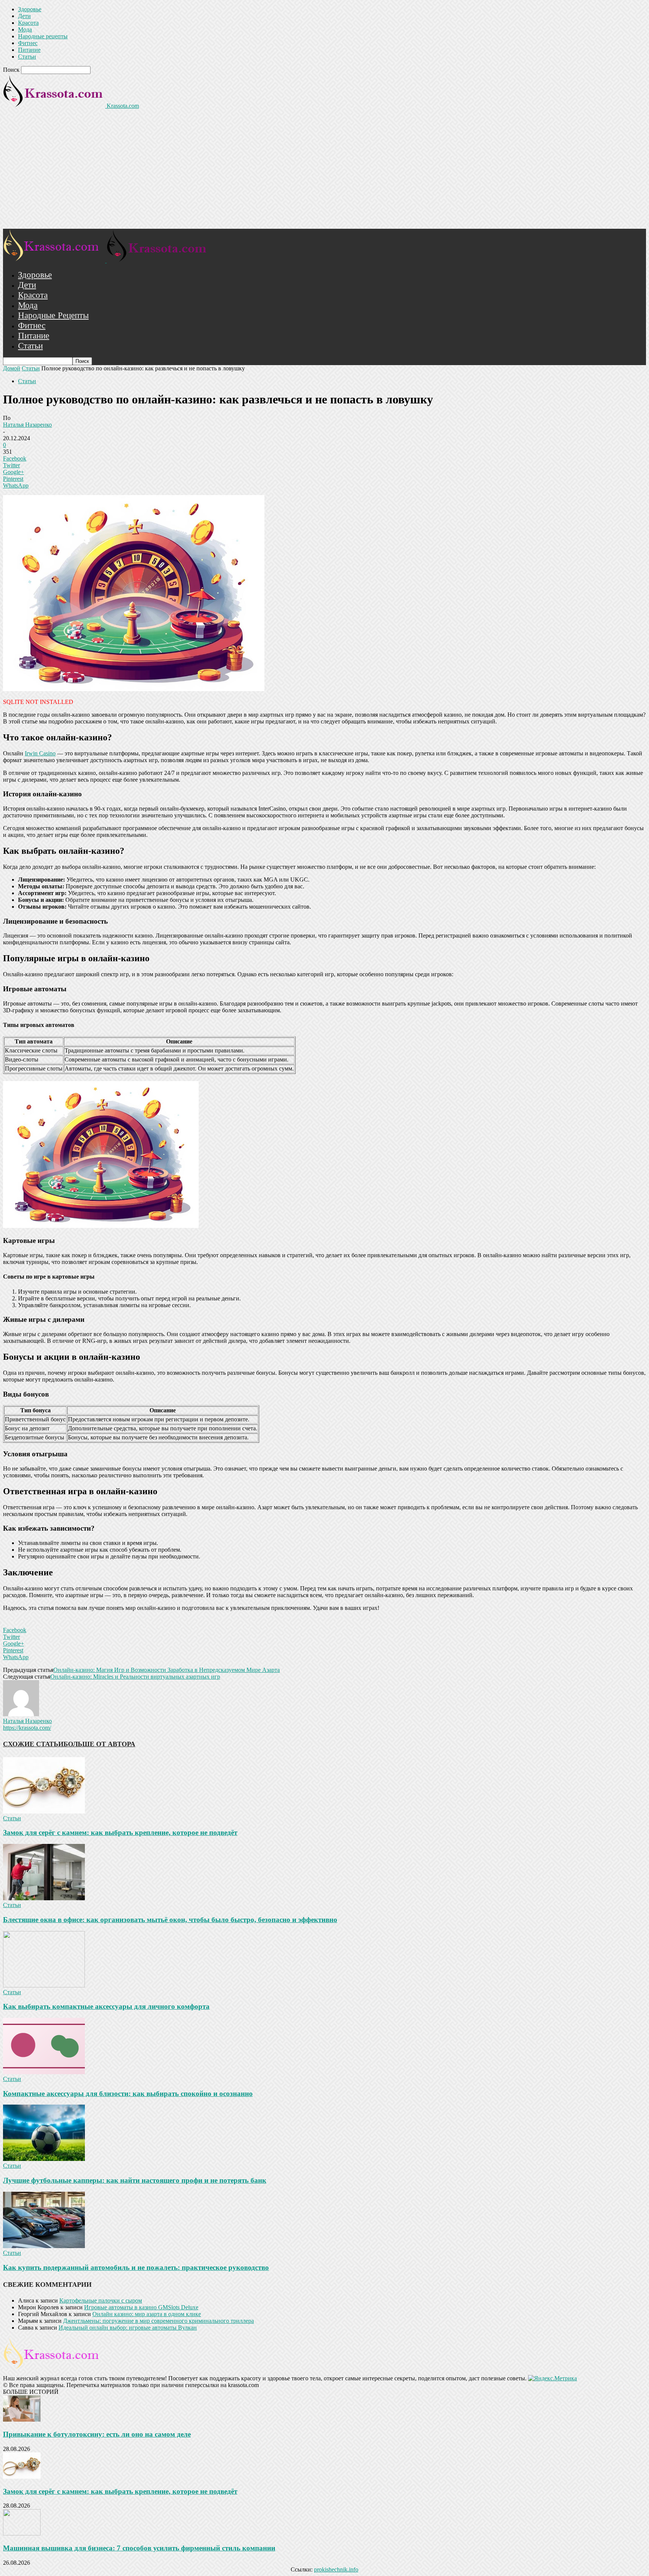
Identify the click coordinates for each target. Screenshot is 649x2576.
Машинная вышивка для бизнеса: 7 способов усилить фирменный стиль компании (139, 2548)
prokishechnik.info (336, 2569)
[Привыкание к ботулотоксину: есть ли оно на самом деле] (22, 2420)
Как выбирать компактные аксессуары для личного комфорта (106, 2006)
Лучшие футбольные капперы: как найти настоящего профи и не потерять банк (135, 2180)
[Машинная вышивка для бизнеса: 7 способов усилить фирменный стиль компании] (22, 2533)
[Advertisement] (324, 172)
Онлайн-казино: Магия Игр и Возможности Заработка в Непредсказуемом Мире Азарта (167, 1670)
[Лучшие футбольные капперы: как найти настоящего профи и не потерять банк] (44, 2159)
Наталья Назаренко (27, 425)
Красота (28, 23)
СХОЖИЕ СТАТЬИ (33, 1744)
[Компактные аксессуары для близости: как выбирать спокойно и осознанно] (44, 2072)
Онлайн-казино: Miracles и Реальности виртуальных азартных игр (135, 1677)
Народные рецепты (43, 36)
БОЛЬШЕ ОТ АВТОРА (99, 1744)
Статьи (27, 57)
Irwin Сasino (40, 753)
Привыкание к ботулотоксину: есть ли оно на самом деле (97, 2434)
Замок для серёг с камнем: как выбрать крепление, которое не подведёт (120, 1832)
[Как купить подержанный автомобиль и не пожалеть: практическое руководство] (44, 2246)
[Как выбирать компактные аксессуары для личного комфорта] (44, 1985)
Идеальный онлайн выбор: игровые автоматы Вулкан (128, 2328)
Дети (24, 16)
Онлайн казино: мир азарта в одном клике (147, 2314)
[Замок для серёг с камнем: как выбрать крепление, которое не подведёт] (44, 1811)
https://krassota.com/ (27, 1728)
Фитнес (28, 43)
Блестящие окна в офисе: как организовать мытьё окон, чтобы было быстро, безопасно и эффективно (170, 1920)
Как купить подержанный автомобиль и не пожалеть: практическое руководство (136, 2267)
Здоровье (30, 9)
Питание (29, 50)
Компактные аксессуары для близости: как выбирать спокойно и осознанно (128, 2094)
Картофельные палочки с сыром (101, 2300)
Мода (25, 29)
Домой (12, 368)
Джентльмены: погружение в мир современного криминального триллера (158, 2321)
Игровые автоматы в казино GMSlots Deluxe (141, 2307)
